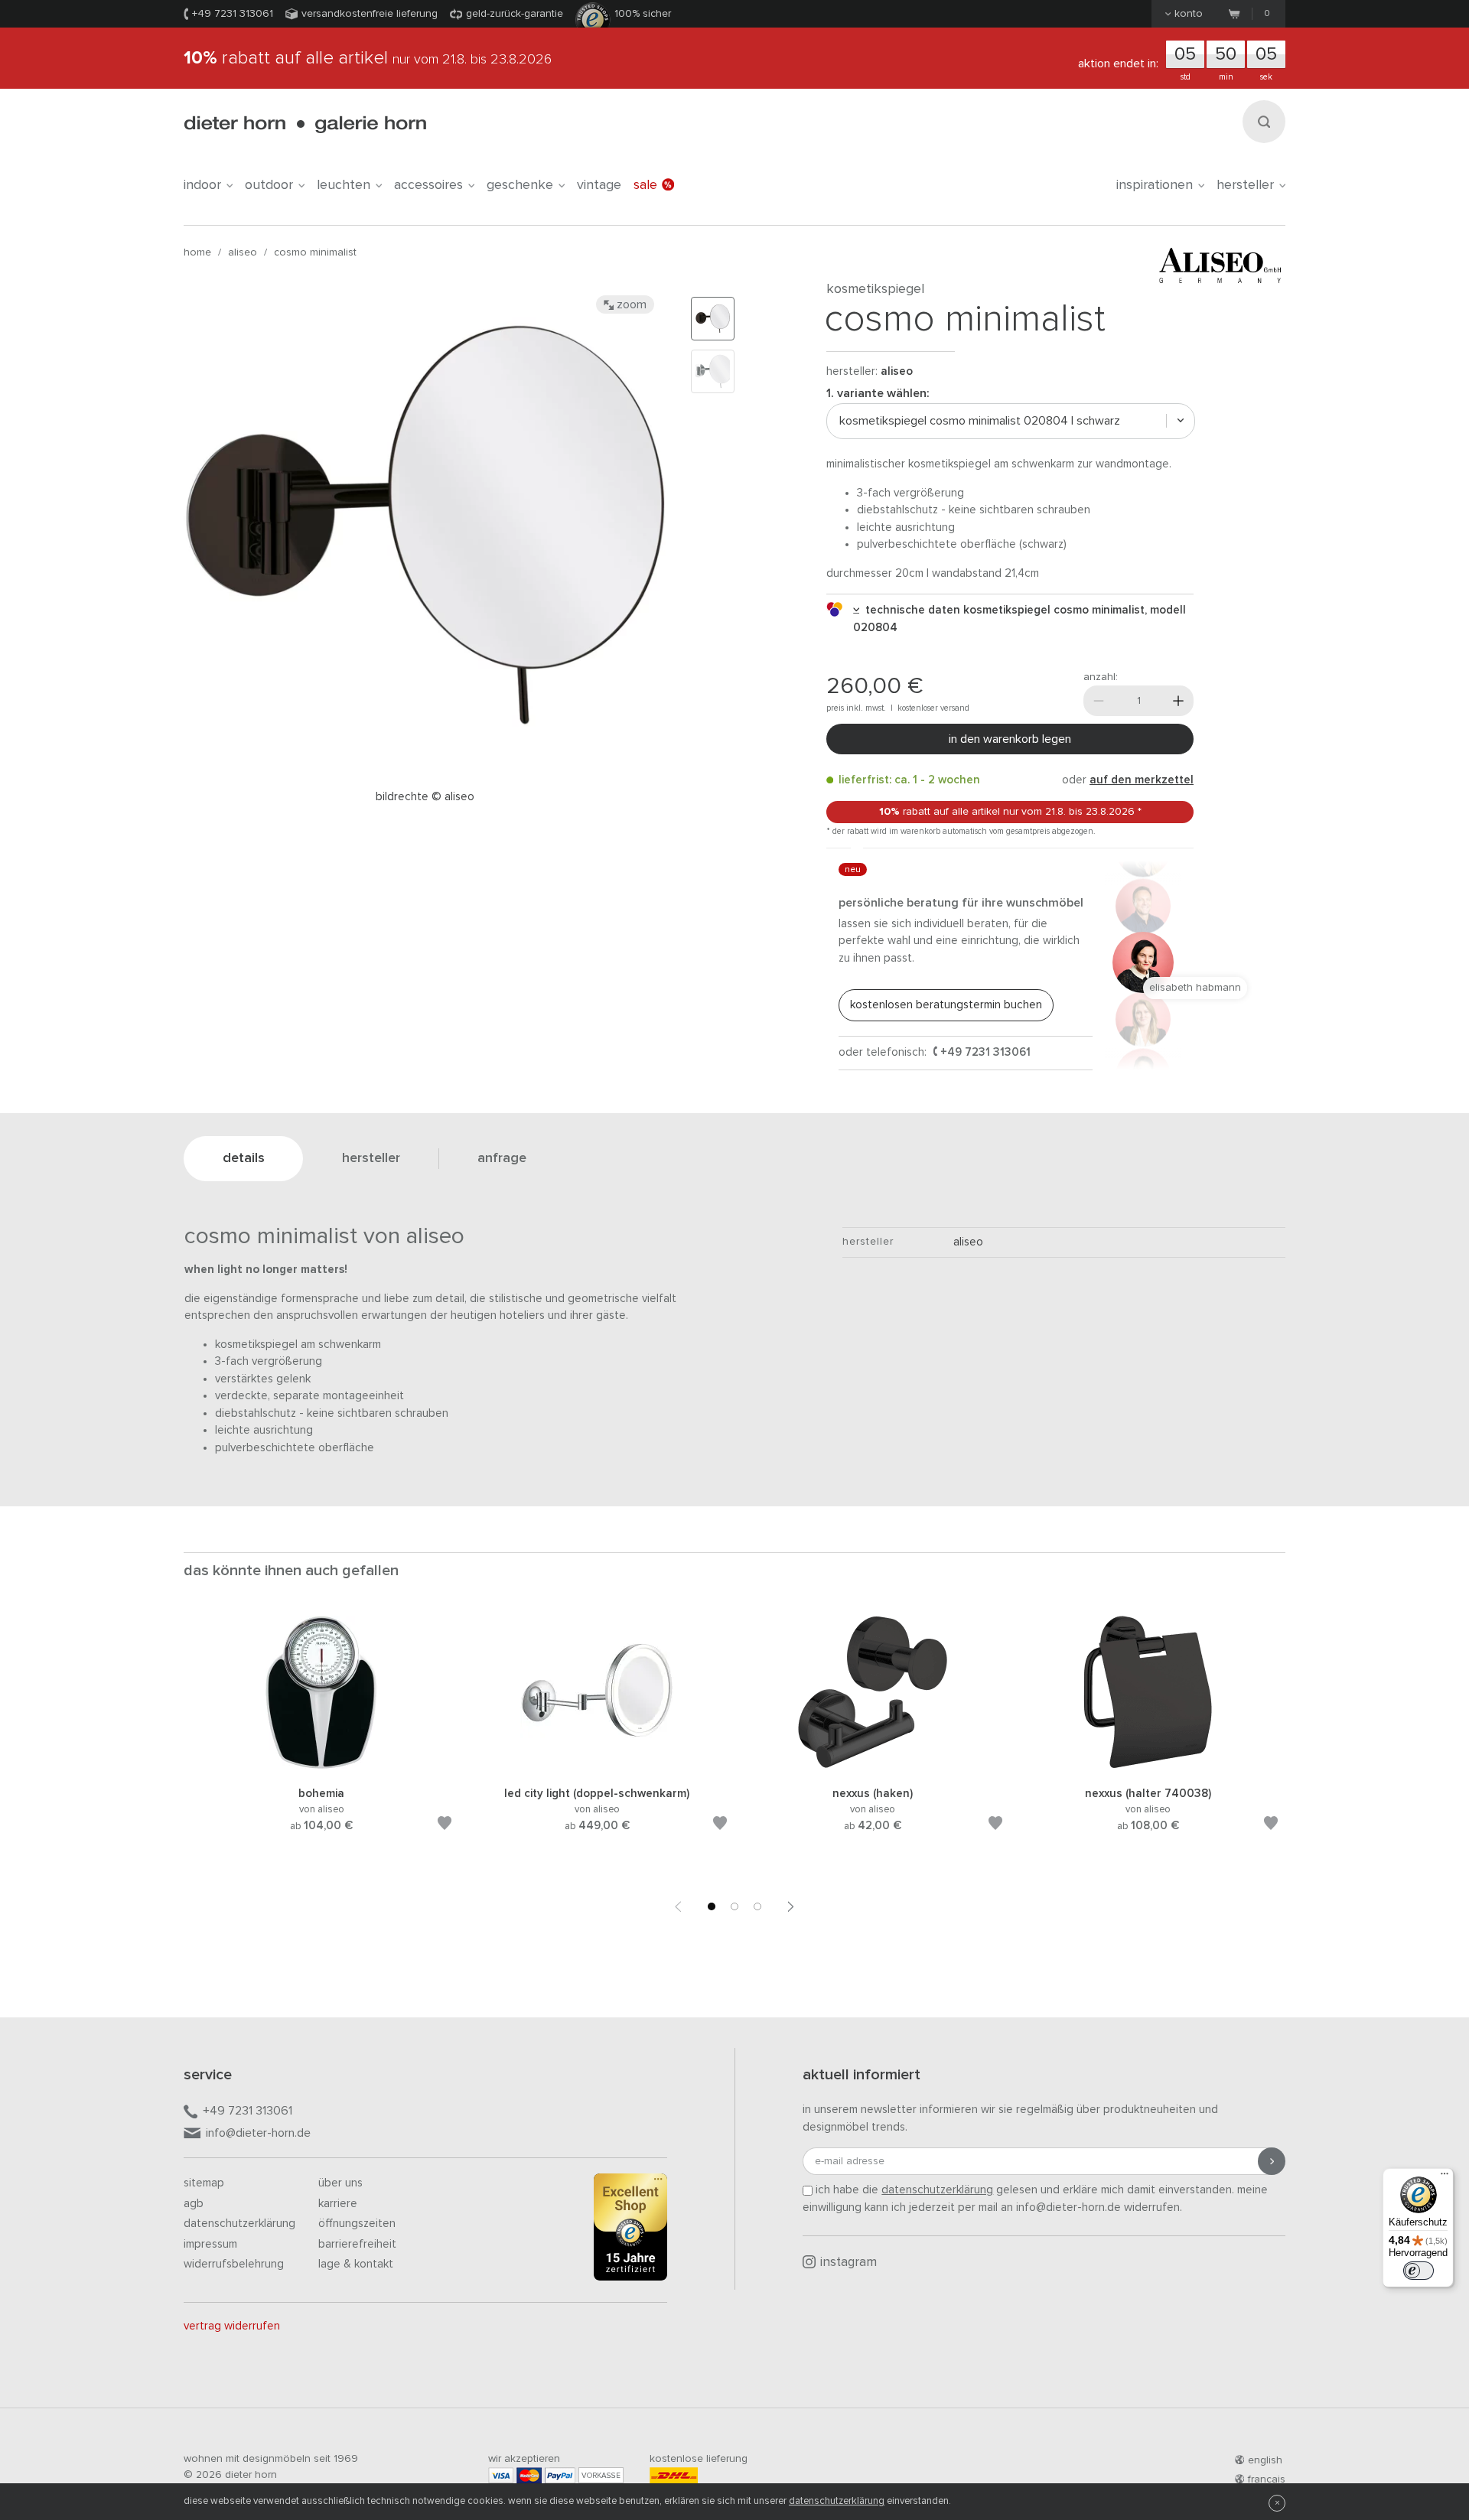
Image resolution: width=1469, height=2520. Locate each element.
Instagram (849, 2263)
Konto (1189, 14)
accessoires (428, 185)
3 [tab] (757, 1906)
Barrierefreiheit (357, 2244)
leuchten (344, 185)
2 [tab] (734, 1906)
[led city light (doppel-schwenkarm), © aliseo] (597, 1766)
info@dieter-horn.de (258, 2133)
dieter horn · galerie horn (305, 124)
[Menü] (1445, 2177)
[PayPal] (560, 2475)
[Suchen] (1264, 122)
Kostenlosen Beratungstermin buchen (946, 1005)
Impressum (210, 2244)
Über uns (340, 2183)
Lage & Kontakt (356, 2264)
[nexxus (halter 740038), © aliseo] (1148, 1766)
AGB (194, 2204)
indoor (202, 185)
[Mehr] (1178, 701)
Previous (678, 1906)
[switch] (1419, 2271)
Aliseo (243, 252)
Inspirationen (1155, 185)
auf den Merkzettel (1142, 780)
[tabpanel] (321, 1742)
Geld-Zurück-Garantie (515, 14)
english (1265, 2460)
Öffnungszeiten (357, 2224)
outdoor (269, 185)
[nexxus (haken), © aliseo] (872, 1766)
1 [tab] (712, 1906)
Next (791, 1906)
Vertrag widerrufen (232, 2326)
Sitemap (204, 2183)
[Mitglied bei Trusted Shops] (630, 2230)
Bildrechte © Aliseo (425, 797)
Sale (645, 185)
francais (1267, 2479)
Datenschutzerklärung (239, 2224)
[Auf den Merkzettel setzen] (445, 1826)
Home (197, 252)
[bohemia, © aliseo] (321, 1766)
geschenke (520, 185)
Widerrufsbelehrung (234, 2264)
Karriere (338, 2204)
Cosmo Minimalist (315, 252)
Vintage (599, 185)
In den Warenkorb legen (1010, 739)
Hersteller (1245, 185)
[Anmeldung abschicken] (1272, 2161)
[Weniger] (1099, 701)
